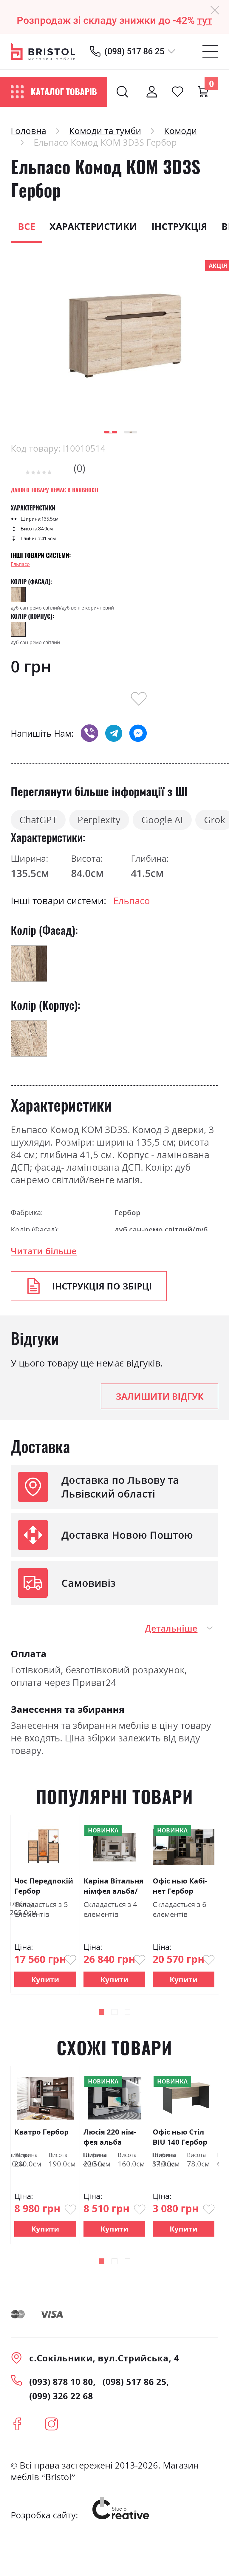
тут (205, 20)
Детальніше (171, 1628)
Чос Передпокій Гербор (44, 1886)
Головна (28, 131)
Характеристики (93, 226)
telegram (114, 733)
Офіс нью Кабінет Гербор (180, 1886)
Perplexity (99, 820)
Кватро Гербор (41, 2132)
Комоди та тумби (105, 131)
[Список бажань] (177, 92)
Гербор (127, 1212)
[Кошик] (203, 92)
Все (27, 226)
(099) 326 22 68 (61, 2396)
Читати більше (44, 1251)
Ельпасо (20, 564)
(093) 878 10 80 (61, 2382)
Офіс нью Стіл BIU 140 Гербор (180, 2137)
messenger (138, 733)
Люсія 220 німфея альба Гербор (110, 2137)
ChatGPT (38, 820)
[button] (111, 432)
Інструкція (179, 226)
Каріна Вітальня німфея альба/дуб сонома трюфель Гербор (114, 1886)
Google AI (162, 820)
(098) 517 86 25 (134, 51)
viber (89, 733)
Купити (45, 1979)
